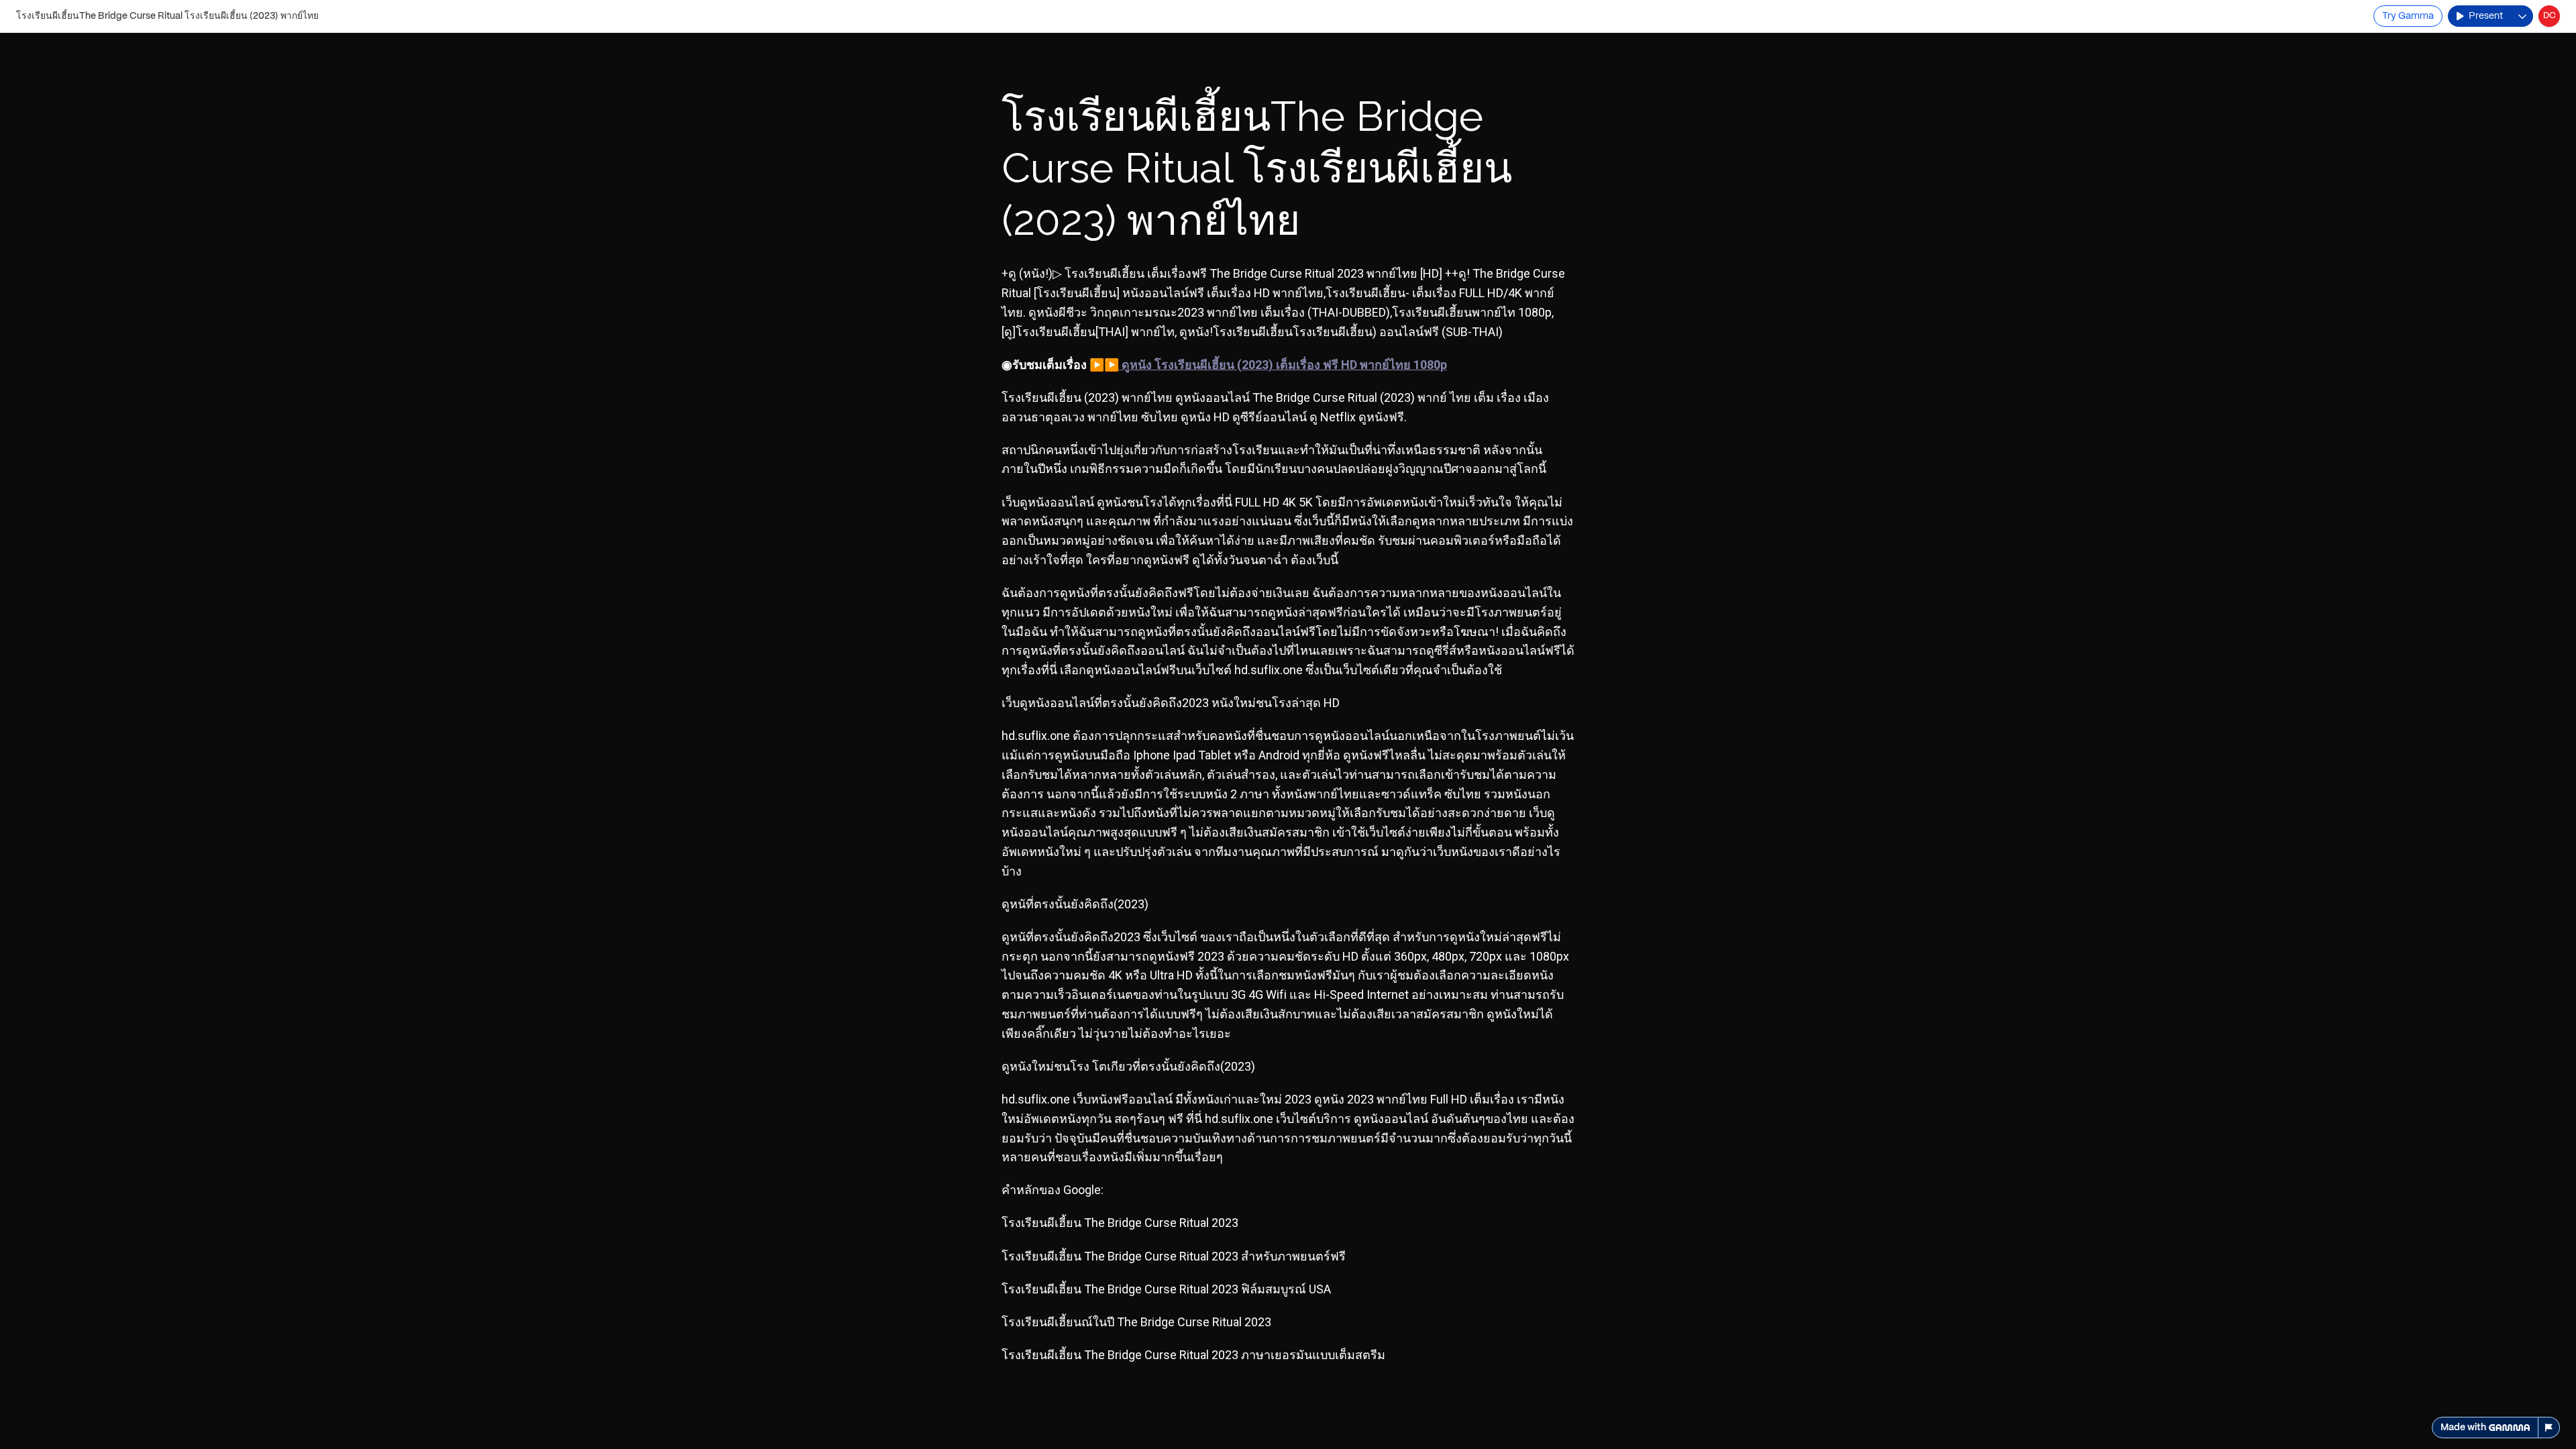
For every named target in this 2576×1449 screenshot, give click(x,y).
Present (2486, 16)
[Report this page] (2549, 1428)
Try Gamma (2408, 16)
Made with (2463, 1428)
